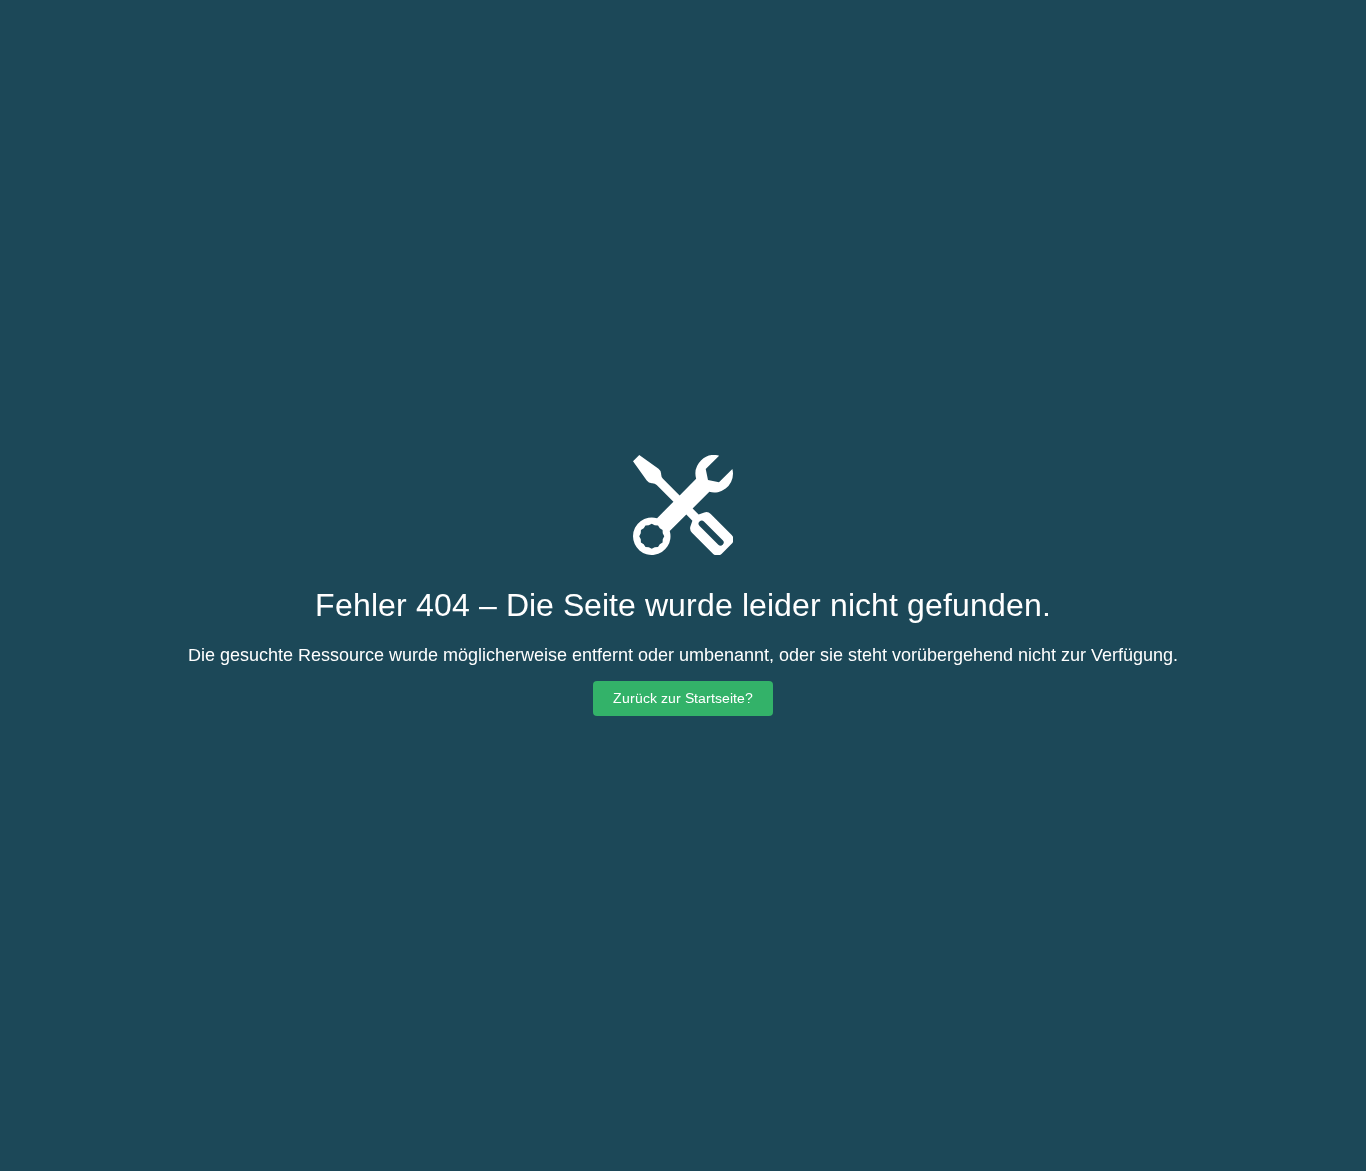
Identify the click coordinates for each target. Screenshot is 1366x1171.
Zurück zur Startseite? (683, 698)
